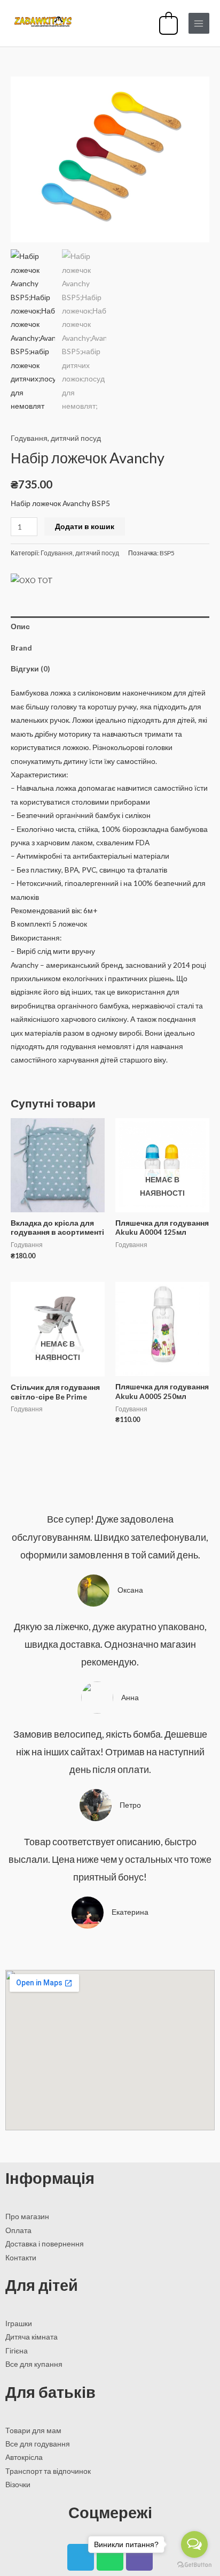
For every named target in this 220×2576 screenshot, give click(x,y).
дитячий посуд (76, 438)
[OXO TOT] (32, 580)
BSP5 (167, 553)
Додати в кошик (85, 526)
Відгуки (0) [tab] (30, 668)
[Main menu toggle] (199, 23)
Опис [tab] (20, 626)
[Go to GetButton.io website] (194, 2565)
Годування (29, 438)
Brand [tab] (21, 648)
